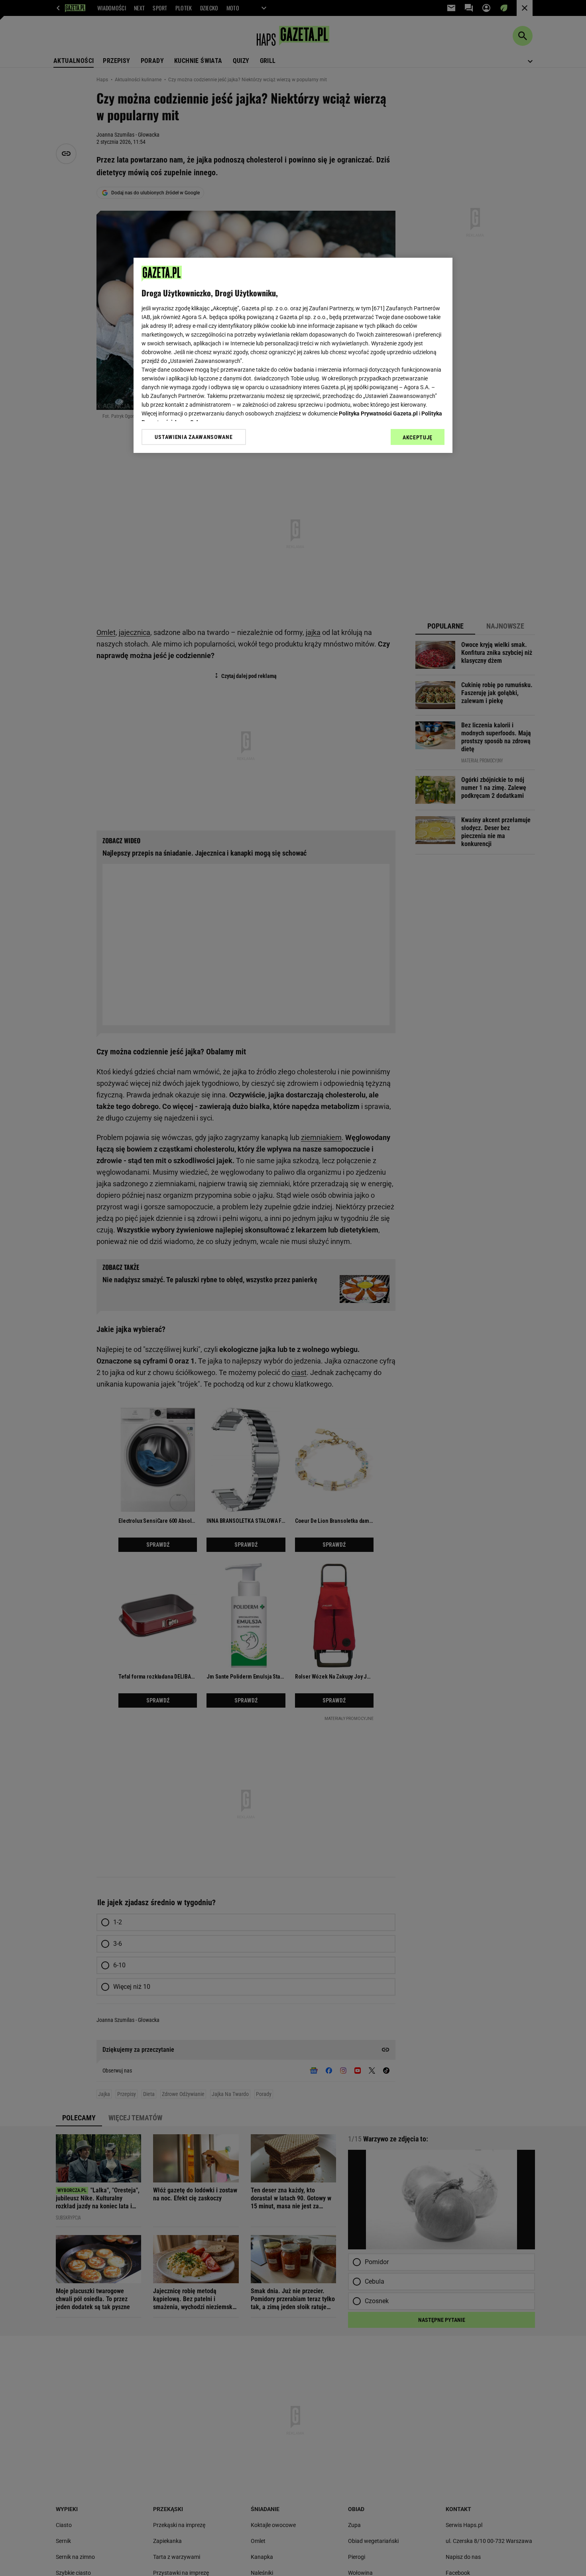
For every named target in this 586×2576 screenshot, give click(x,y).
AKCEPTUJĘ (418, 437)
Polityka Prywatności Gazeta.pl (378, 413)
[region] (293, 355)
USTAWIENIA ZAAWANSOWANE (194, 437)
